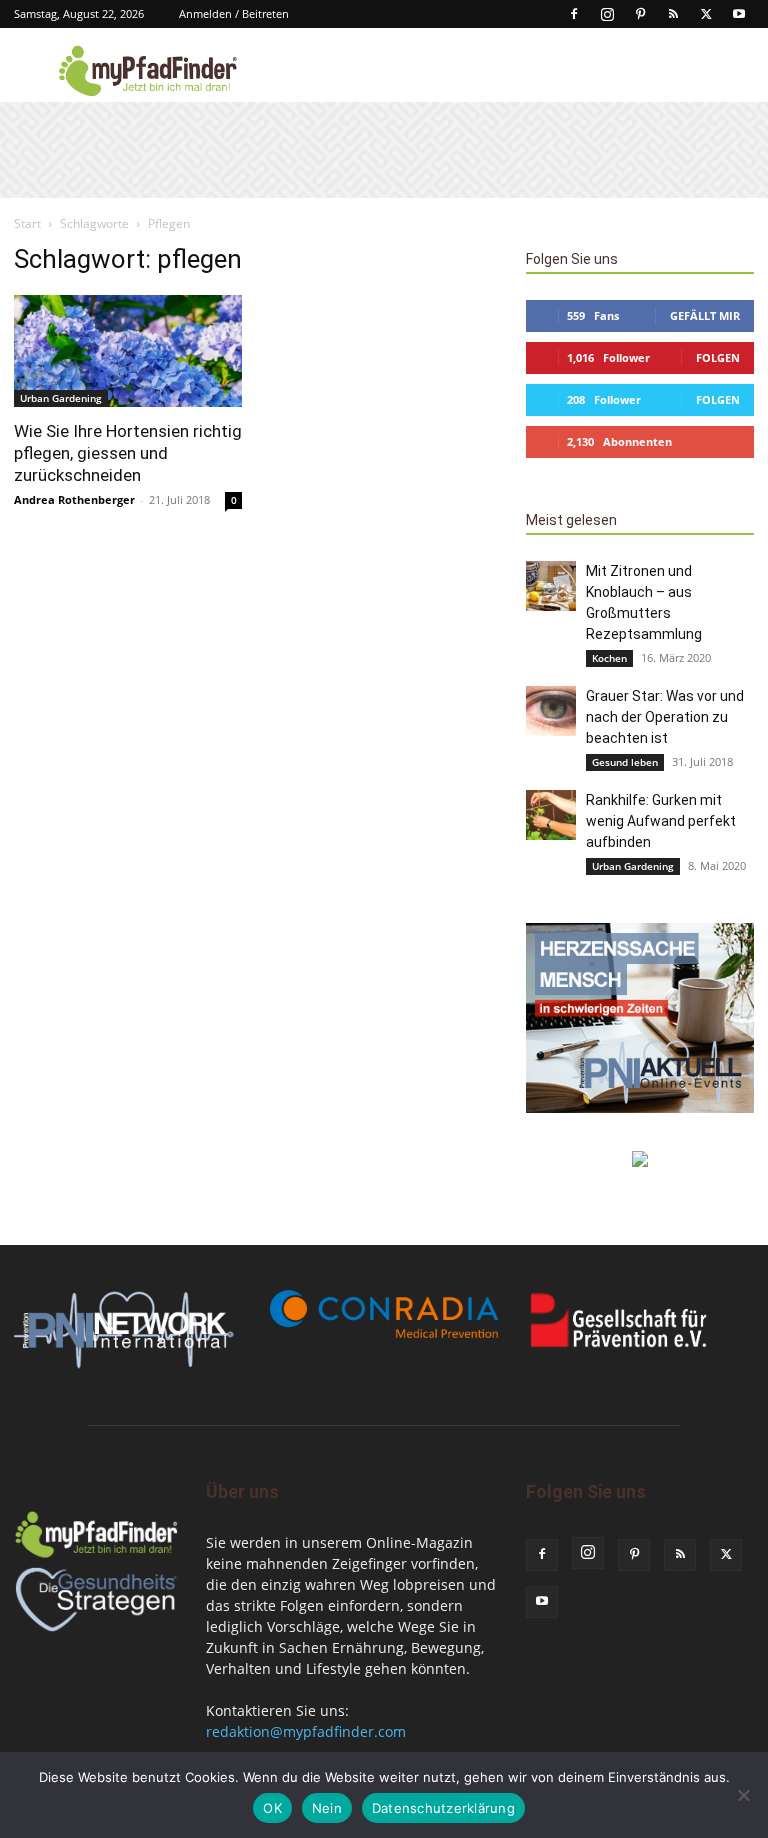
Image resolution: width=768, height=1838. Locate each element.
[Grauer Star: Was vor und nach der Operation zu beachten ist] (551, 711)
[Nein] (743, 1795)
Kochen (609, 658)
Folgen (718, 357)
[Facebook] (574, 14)
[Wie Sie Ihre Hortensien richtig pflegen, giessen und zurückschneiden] (128, 351)
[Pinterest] (640, 14)
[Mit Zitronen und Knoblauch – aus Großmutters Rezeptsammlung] (551, 586)
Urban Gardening (61, 398)
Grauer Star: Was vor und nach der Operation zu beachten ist (665, 717)
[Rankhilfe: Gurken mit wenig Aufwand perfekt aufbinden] (551, 815)
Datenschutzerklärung (443, 1808)
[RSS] (673, 14)
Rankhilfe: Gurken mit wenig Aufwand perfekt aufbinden (661, 821)
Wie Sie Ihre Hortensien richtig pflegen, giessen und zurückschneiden (128, 453)
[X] (706, 14)
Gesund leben (625, 762)
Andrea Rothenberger (74, 499)
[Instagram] (607, 14)
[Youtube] (739, 14)
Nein (327, 1808)
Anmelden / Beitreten (234, 13)
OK (272, 1808)
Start (27, 223)
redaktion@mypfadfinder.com (306, 1731)
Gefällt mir (705, 315)
